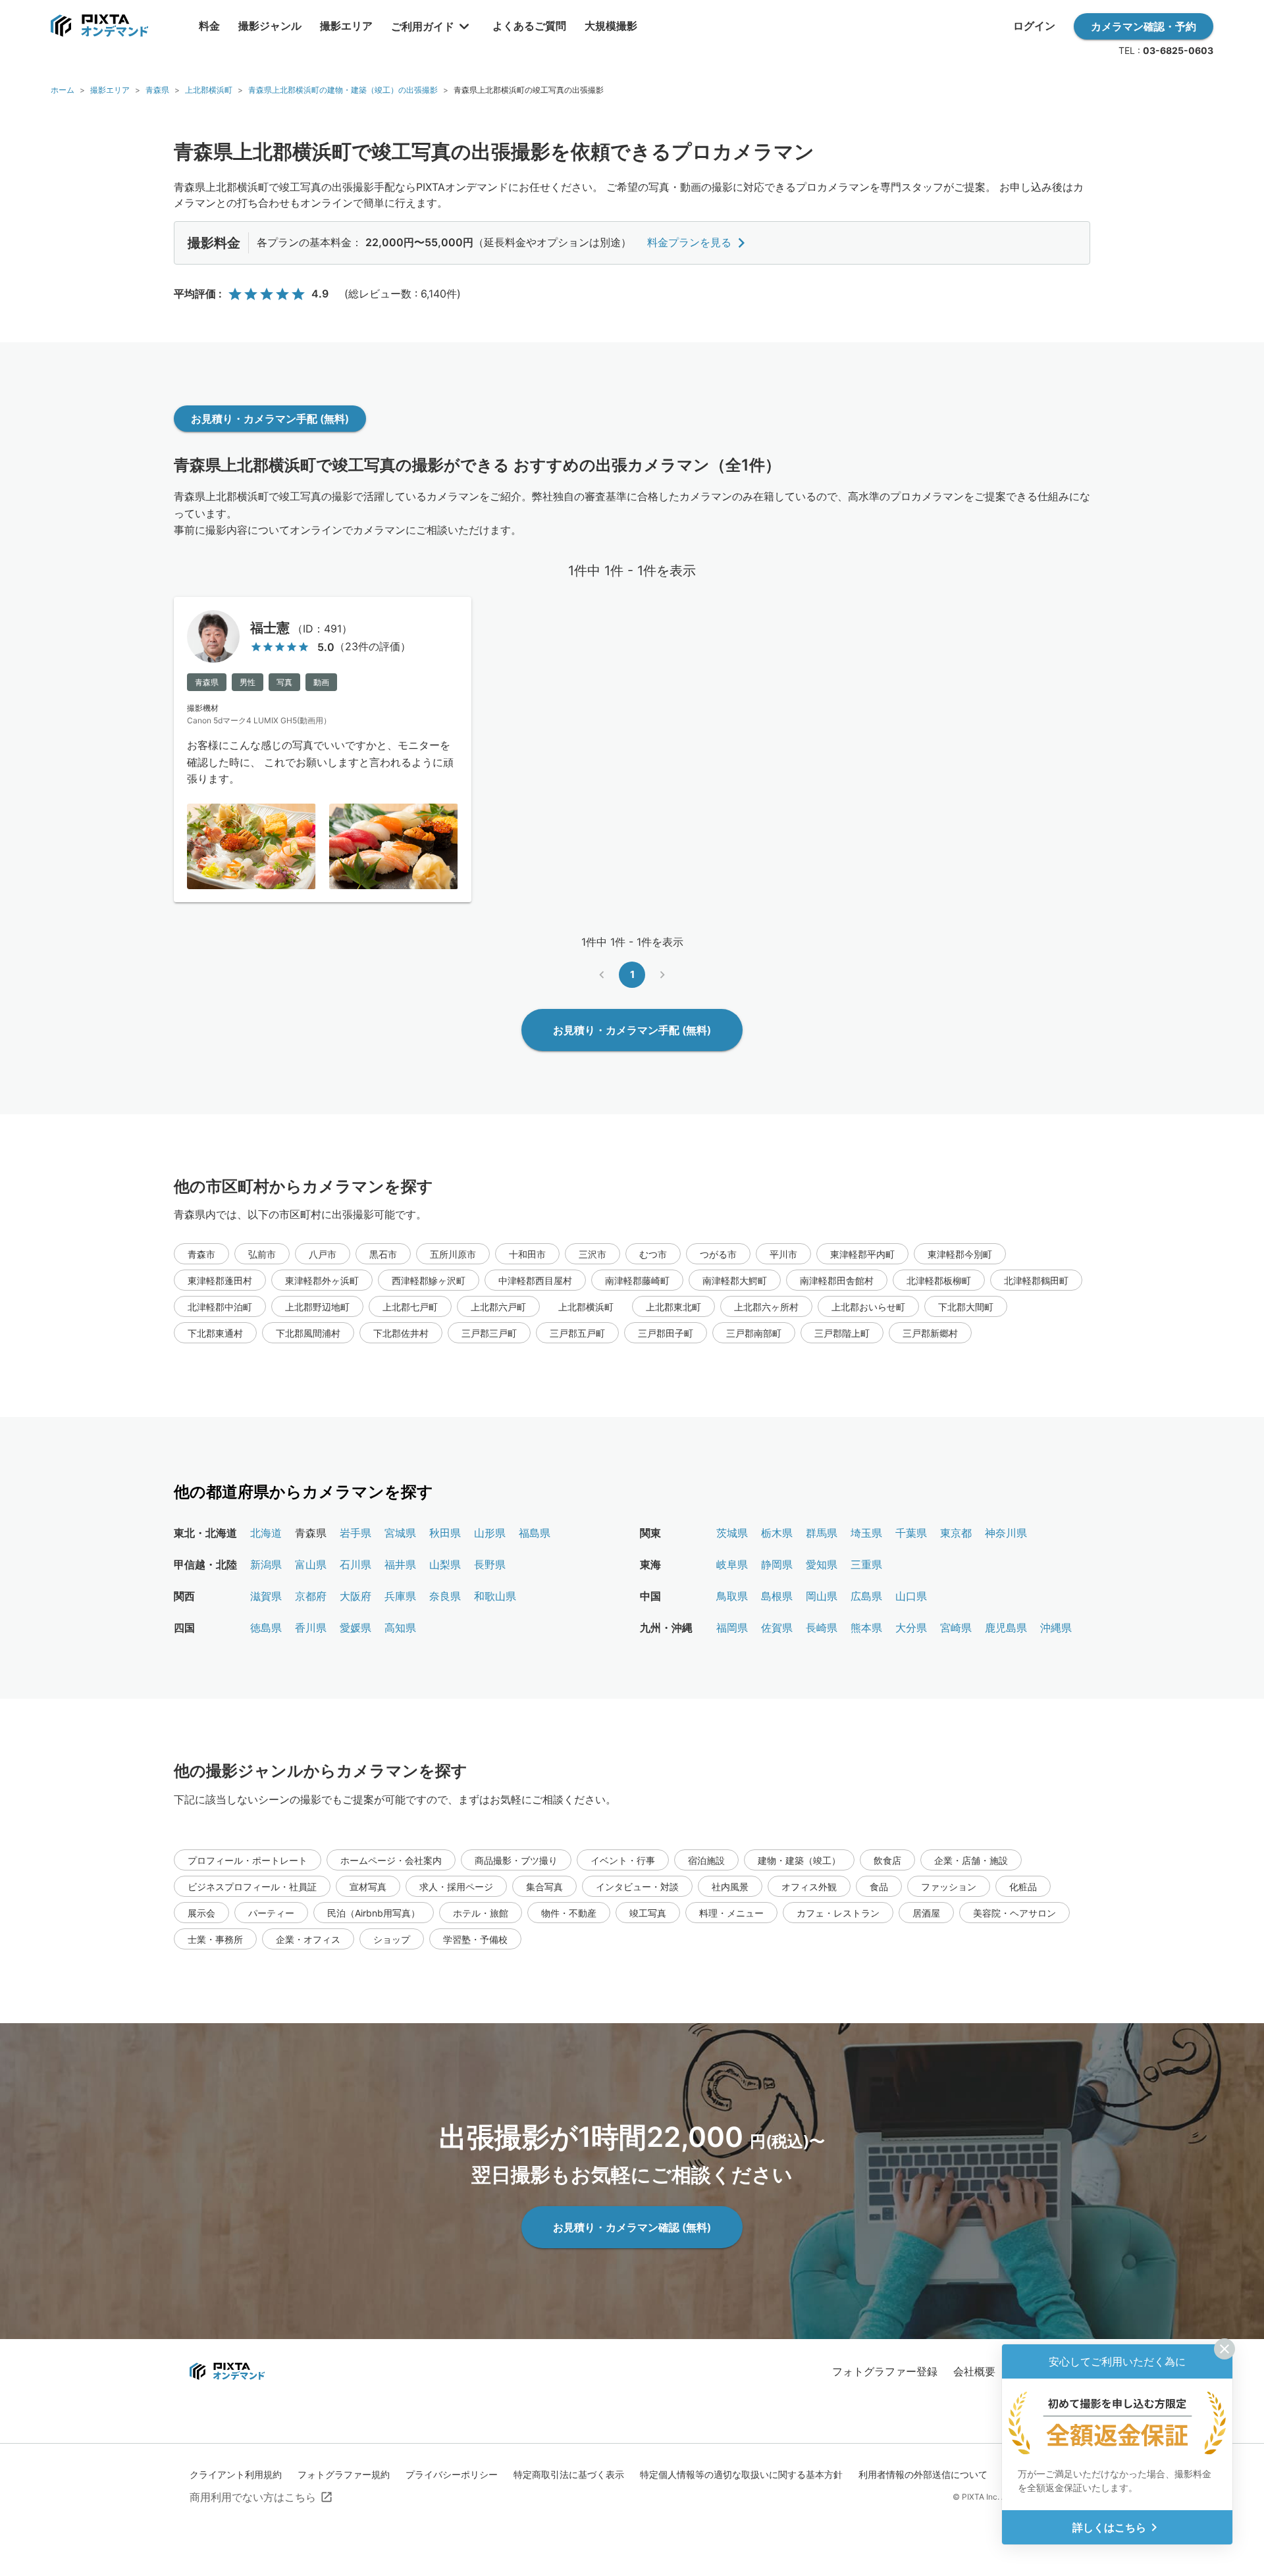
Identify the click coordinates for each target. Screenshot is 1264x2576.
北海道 (266, 1533)
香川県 (311, 1628)
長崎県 (822, 1628)
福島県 (535, 1533)
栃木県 (777, 1533)
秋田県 (445, 1533)
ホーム (63, 90)
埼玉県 (866, 1533)
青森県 (157, 90)
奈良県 (445, 1596)
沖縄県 (1056, 1628)
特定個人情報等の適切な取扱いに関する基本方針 (741, 2474)
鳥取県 (732, 1596)
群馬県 (822, 1533)
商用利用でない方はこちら (253, 2497)
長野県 (490, 1564)
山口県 (911, 1596)
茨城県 (732, 1533)
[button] (201, 1254)
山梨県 (445, 1564)
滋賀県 (266, 1596)
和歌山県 (495, 1596)
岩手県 (355, 1533)
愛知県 (822, 1564)
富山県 (311, 1564)
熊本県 (866, 1628)
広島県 (866, 1596)
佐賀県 (777, 1628)
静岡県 (777, 1564)
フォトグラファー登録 (885, 2371)
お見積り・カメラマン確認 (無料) (632, 2227)
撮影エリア (110, 90)
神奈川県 (1006, 1533)
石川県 (355, 1564)
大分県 (911, 1628)
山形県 (490, 1533)
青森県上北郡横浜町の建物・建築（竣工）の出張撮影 (343, 90)
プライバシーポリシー (452, 2474)
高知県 (400, 1628)
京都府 (311, 1596)
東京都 (956, 1533)
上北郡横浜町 (209, 90)
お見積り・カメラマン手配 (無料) (270, 419)
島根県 (777, 1596)
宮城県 (400, 1533)
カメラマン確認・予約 (1144, 26)
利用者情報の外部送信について (923, 2474)
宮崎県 (956, 1628)
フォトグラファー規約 (344, 2474)
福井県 (400, 1564)
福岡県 (732, 1628)
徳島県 (266, 1628)
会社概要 (974, 2371)
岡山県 (822, 1596)
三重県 (866, 1564)
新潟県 (266, 1564)
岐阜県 (732, 1564)
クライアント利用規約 (236, 2474)
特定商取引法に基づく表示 (569, 2474)
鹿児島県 (1006, 1628)
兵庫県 (400, 1596)
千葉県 (911, 1533)
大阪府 (355, 1596)
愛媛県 (355, 1628)
